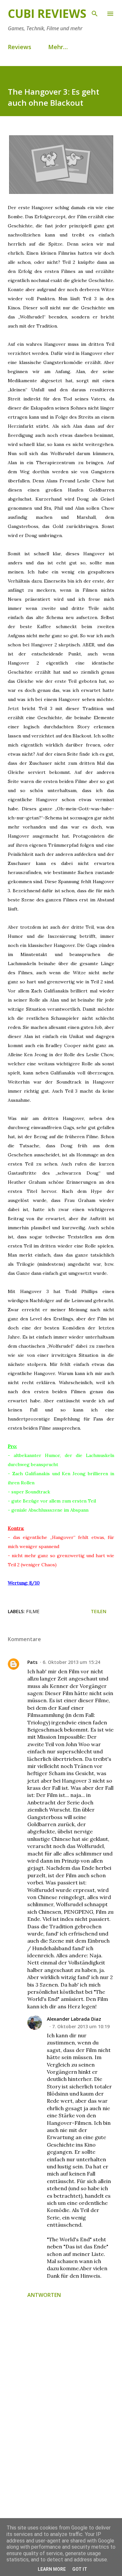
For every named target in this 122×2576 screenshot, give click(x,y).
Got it (80, 2569)
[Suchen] (95, 12)
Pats (32, 1662)
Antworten (44, 2295)
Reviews (20, 47)
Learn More (52, 2569)
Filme (33, 1611)
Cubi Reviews (47, 13)
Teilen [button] (99, 1611)
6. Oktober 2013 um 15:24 (71, 1662)
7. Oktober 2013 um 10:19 (81, 2026)
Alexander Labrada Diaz (74, 2019)
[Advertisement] (61, 2456)
